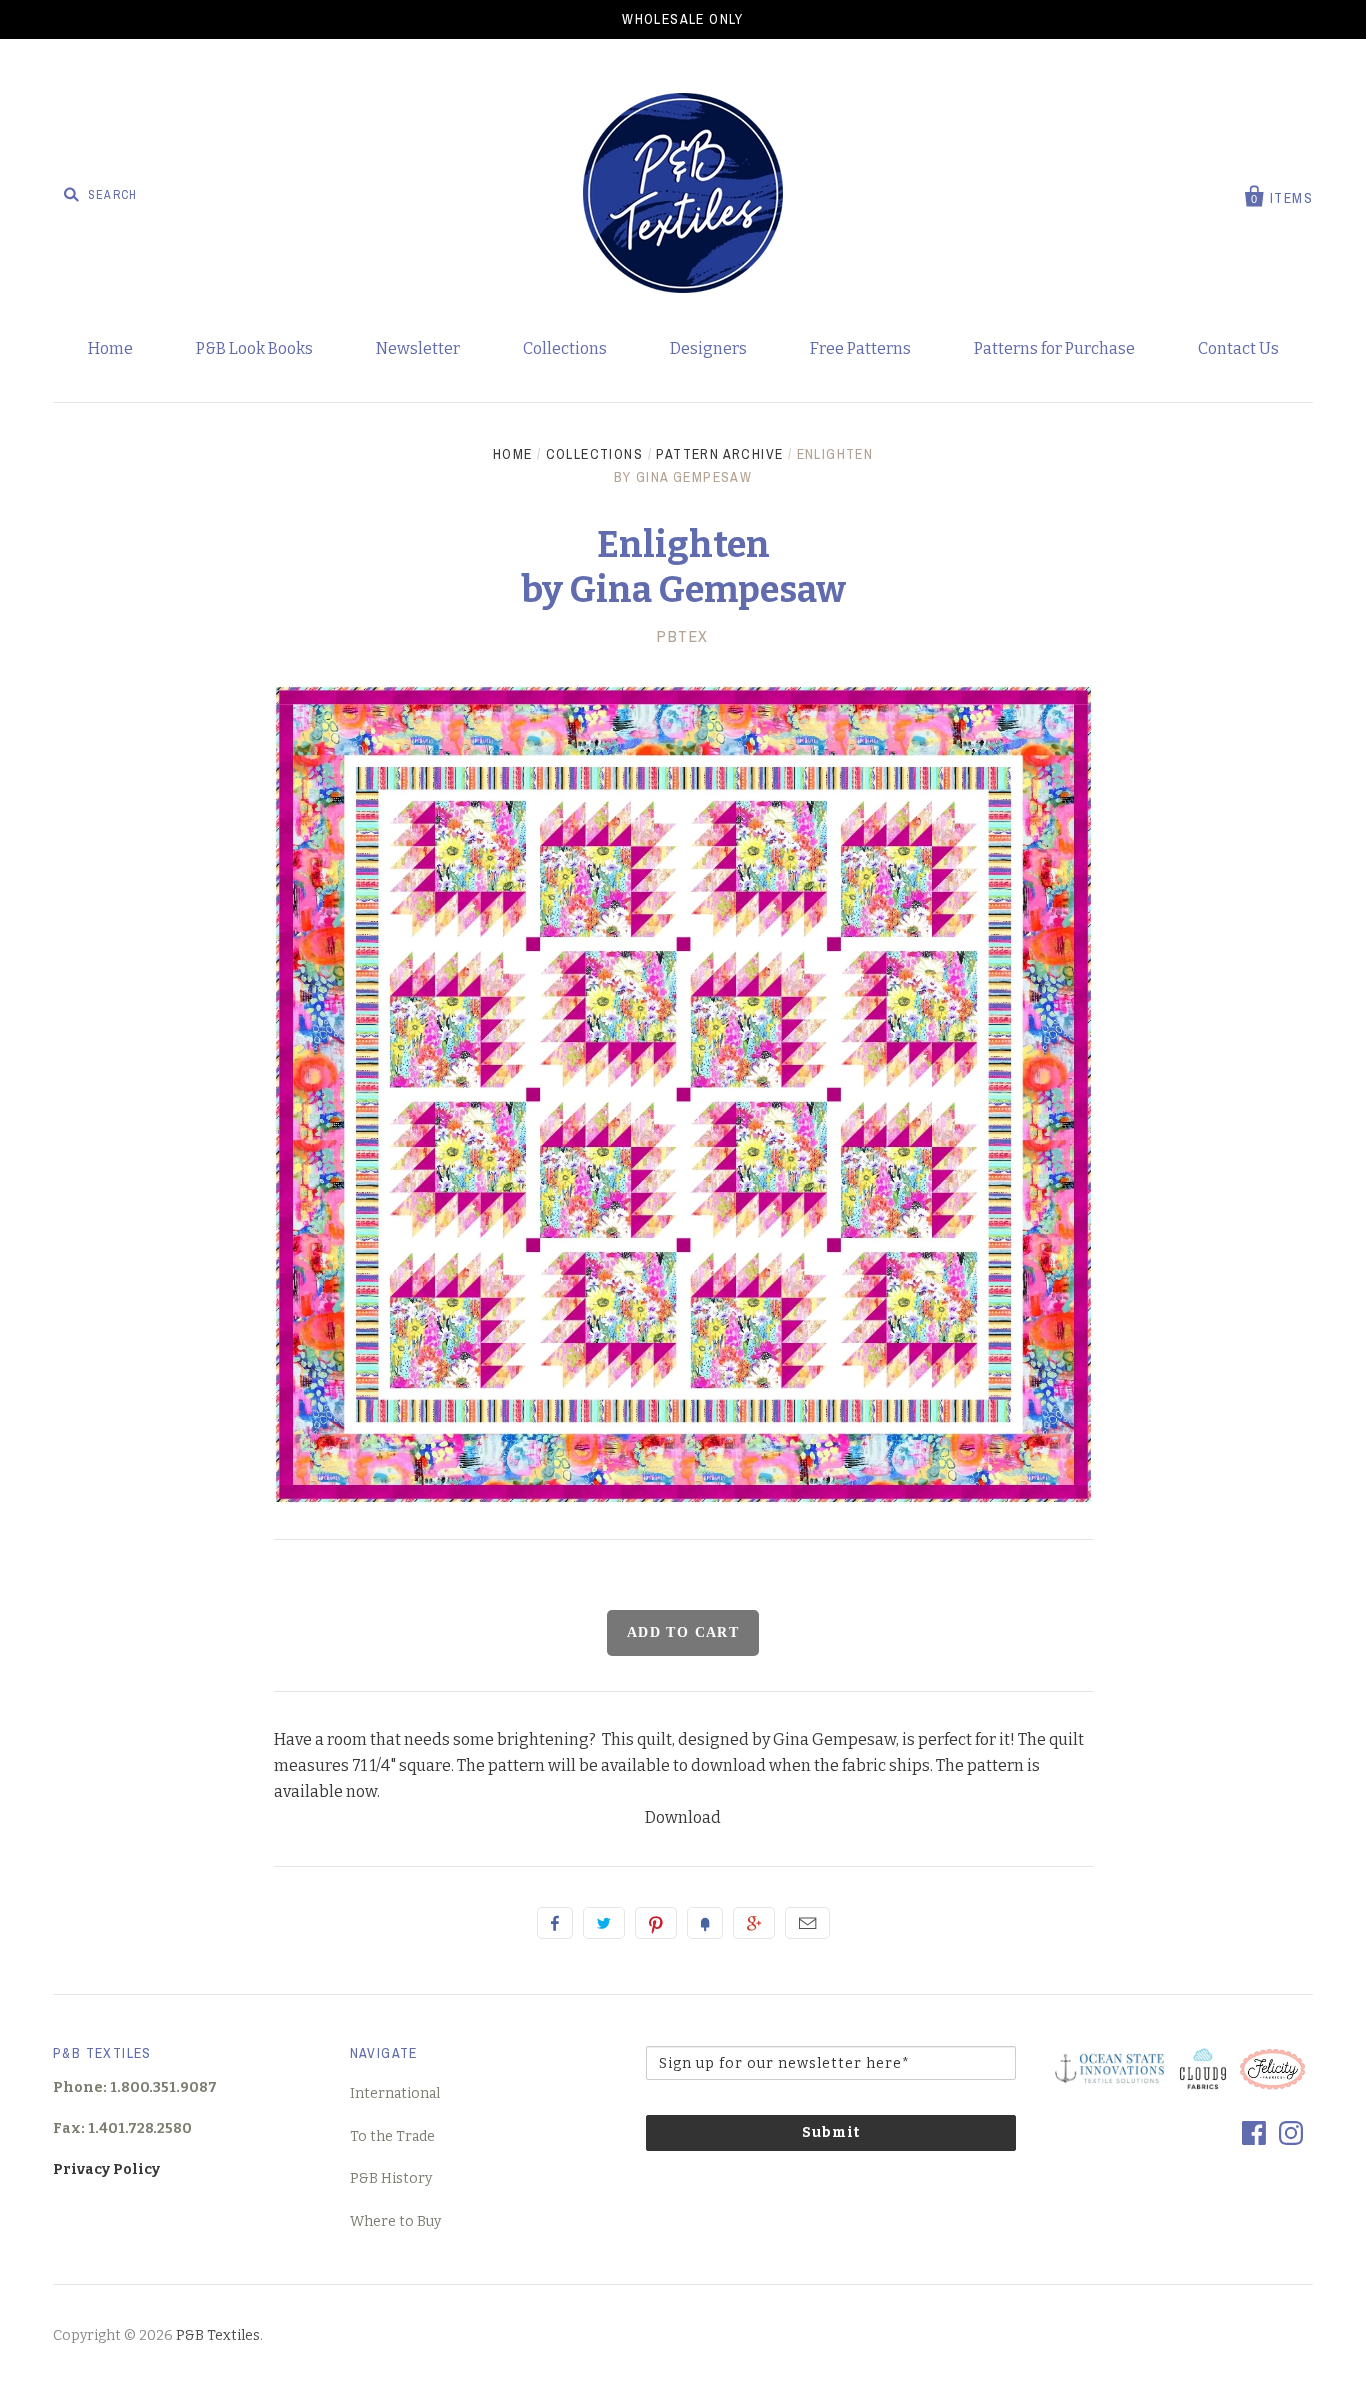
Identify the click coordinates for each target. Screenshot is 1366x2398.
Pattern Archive (719, 454)
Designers (708, 348)
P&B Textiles (218, 2335)
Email (807, 1923)
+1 (754, 1923)
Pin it (656, 1923)
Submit (831, 2132)
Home (110, 348)
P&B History (391, 2178)
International (395, 2093)
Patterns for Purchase (1054, 348)
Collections (565, 348)
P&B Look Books (254, 348)
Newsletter (418, 348)
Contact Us (1238, 348)
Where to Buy (395, 2221)
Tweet (604, 1923)
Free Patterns (860, 348)
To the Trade (392, 2136)
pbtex (683, 636)
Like (555, 1923)
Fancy (705, 1923)
